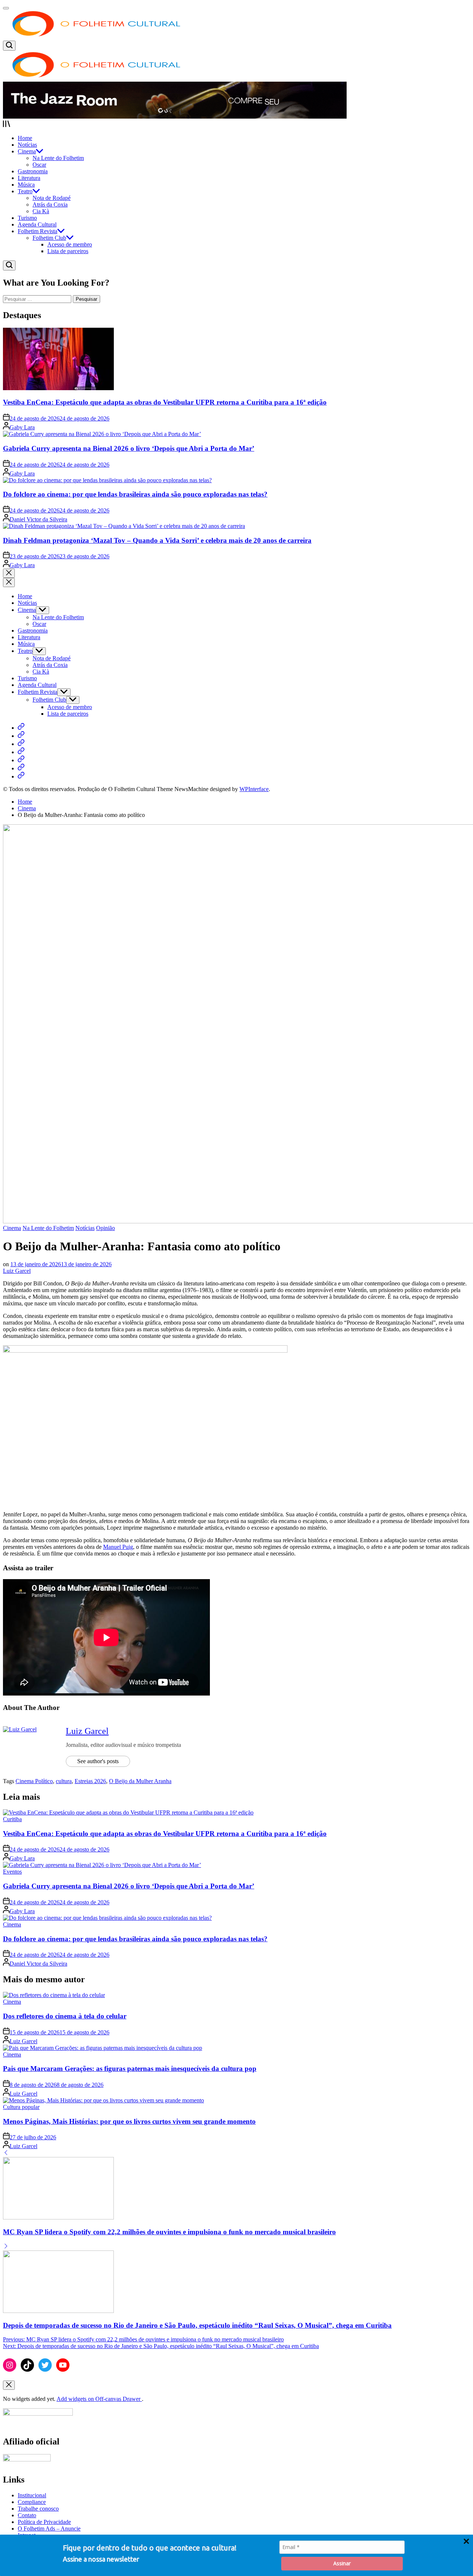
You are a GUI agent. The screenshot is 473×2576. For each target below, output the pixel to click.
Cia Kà (41, 211)
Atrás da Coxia (50, 205)
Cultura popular (21, 2107)
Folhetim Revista (38, 231)
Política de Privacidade (44, 2522)
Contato (27, 2515)
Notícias (27, 145)
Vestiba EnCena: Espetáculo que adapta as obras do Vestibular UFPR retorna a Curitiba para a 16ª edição (165, 402)
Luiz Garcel (17, 1271)
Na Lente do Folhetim (58, 158)
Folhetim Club (49, 238)
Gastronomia (33, 171)
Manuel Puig (118, 1547)
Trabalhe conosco (38, 2509)
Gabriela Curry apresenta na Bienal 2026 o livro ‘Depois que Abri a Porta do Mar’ (129, 448)
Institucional (32, 2495)
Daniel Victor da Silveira (38, 519)
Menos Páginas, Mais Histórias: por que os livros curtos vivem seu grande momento (129, 2121)
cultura (64, 1781)
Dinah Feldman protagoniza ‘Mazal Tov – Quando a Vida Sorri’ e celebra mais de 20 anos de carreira (157, 540)
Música (26, 185)
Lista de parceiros (68, 251)
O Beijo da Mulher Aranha (140, 1781)
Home (25, 138)
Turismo (27, 218)
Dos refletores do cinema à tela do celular (65, 2016)
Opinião (106, 1228)
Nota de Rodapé (52, 198)
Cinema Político (34, 1781)
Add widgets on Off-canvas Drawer (99, 2399)
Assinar (342, 2563)
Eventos (12, 1872)
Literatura (29, 178)
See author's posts (98, 1761)
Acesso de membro (70, 244)
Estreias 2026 (90, 1781)
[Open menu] (236, 125)
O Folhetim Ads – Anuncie (49, 2529)
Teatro (25, 191)
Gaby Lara (22, 427)
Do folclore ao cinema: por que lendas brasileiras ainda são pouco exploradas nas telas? (135, 494)
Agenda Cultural (37, 224)
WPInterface (254, 789)
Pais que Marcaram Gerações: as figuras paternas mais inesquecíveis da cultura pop (130, 2069)
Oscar (39, 165)
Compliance (32, 2502)
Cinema (27, 151)
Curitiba (12, 1819)
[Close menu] (9, 2385)
